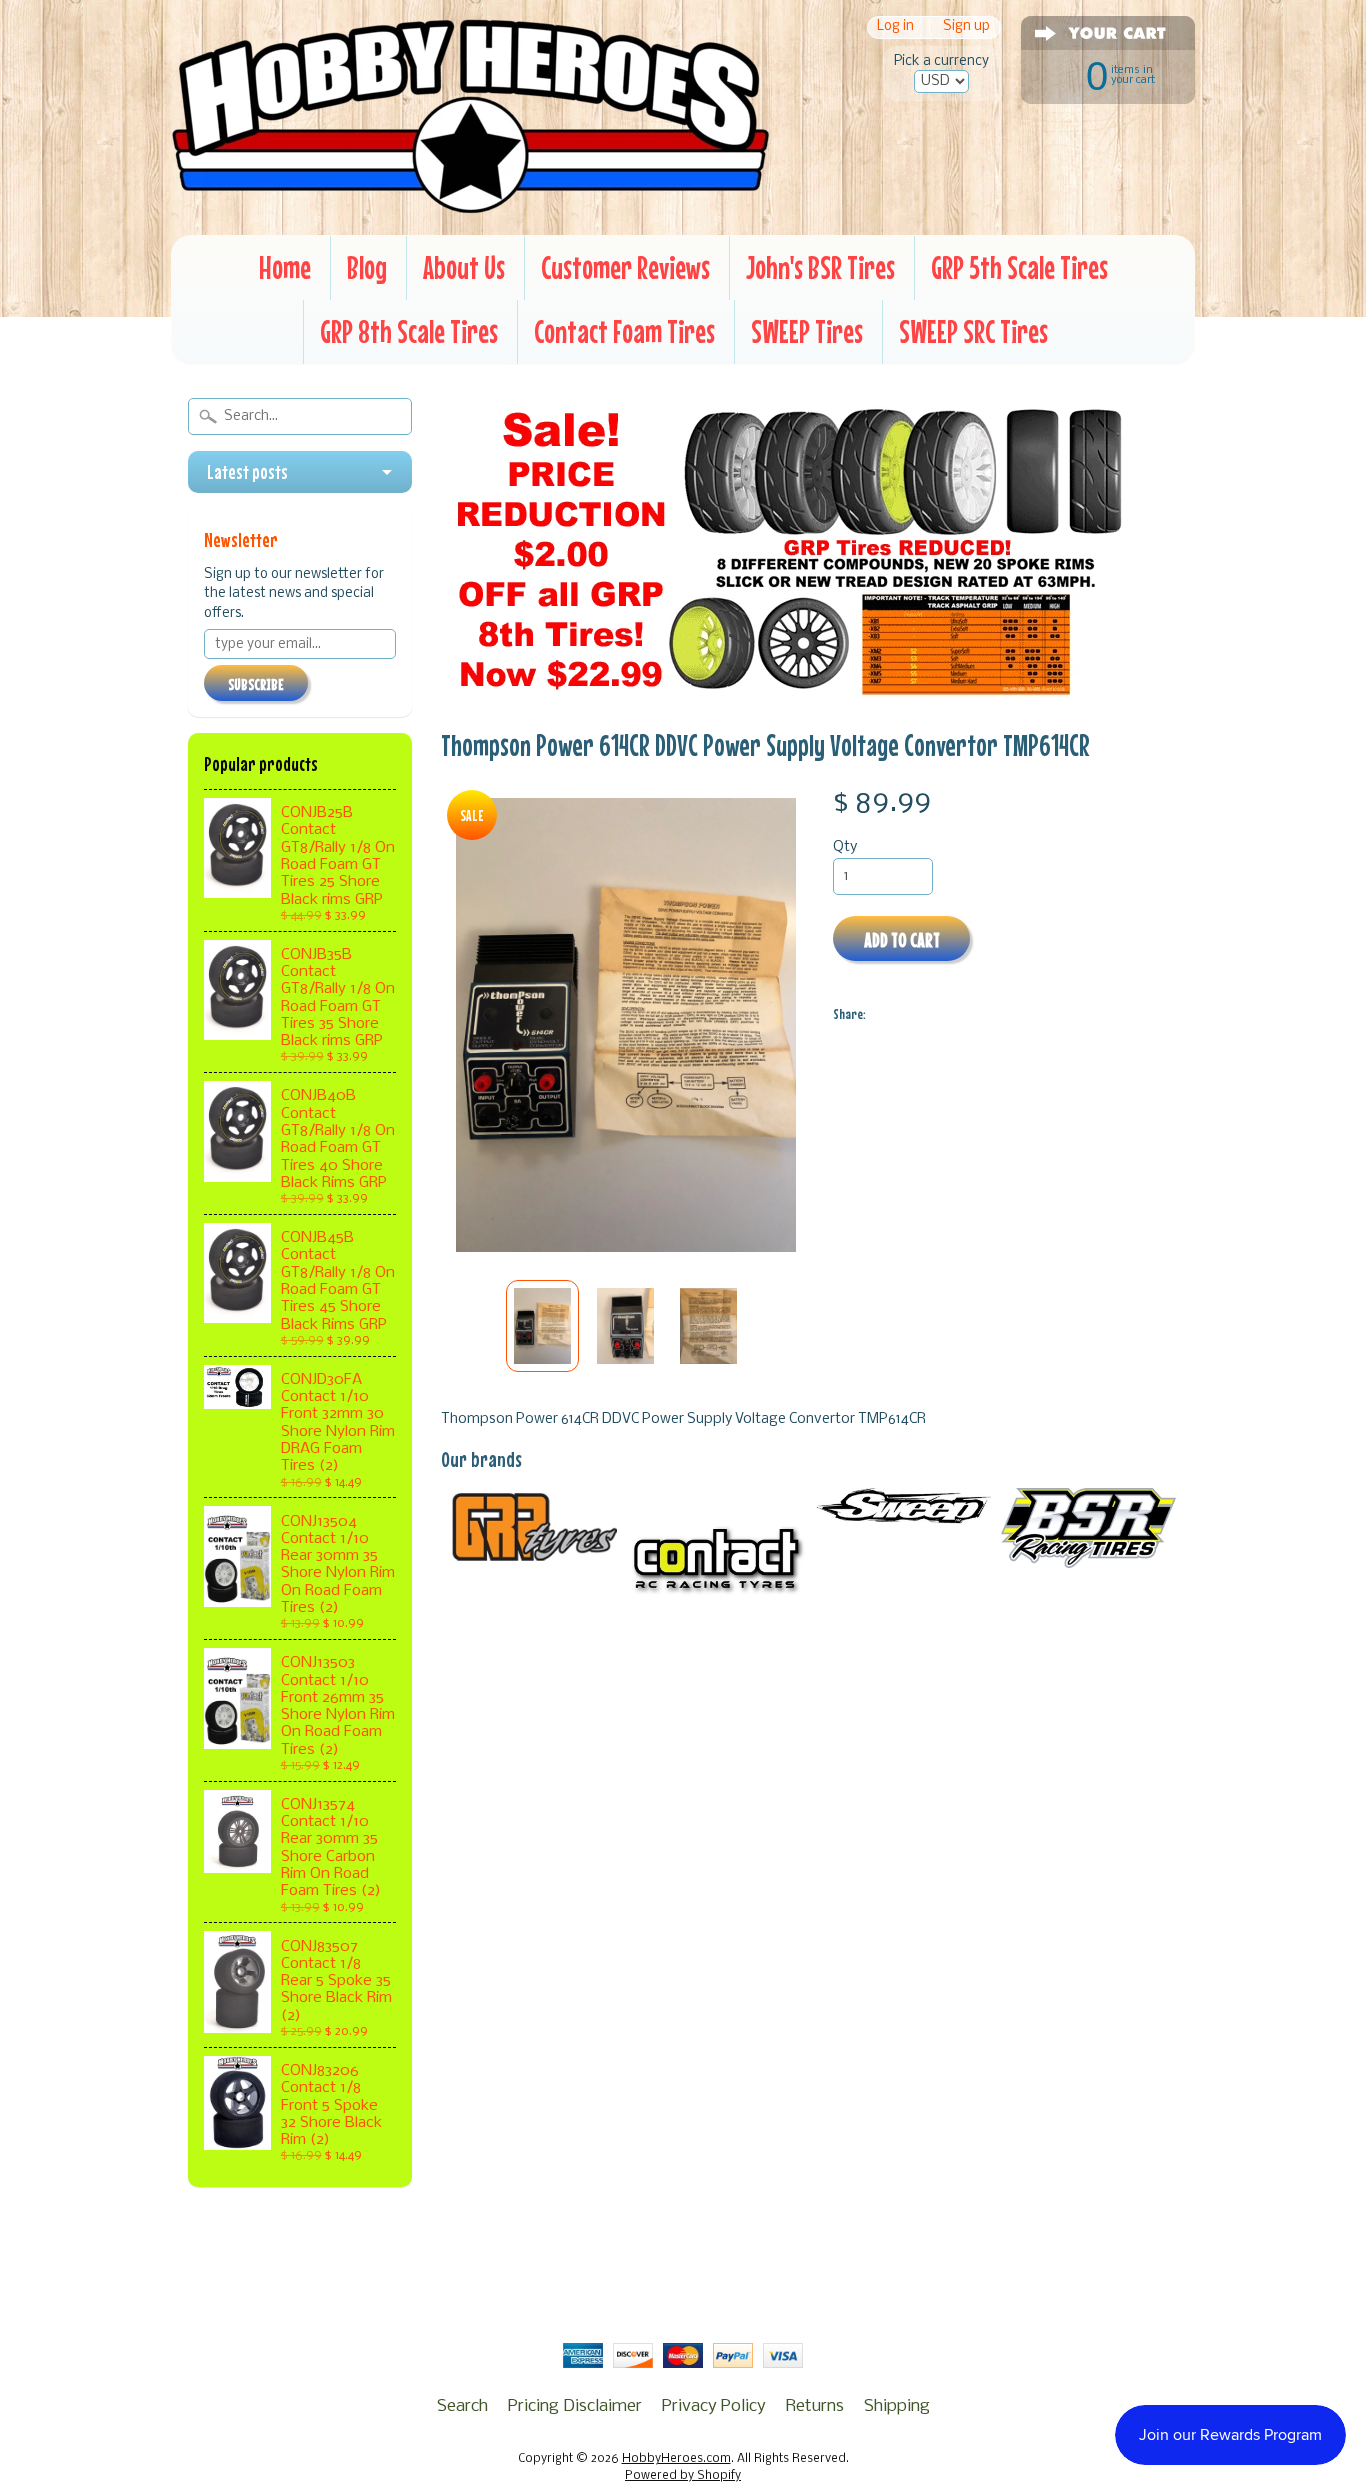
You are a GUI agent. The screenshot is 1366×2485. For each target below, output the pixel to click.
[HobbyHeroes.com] (470, 205)
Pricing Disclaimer (575, 2406)
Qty (845, 847)
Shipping (897, 2406)
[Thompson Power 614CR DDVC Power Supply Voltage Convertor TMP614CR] (542, 1326)
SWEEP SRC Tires (973, 331)
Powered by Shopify (683, 2476)
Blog (367, 267)
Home (285, 267)
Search (462, 2406)
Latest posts (247, 472)
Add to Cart (902, 939)
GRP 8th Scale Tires (409, 331)
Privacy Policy (714, 2406)
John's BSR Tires (820, 267)
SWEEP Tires (807, 331)
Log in (895, 27)
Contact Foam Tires (624, 331)
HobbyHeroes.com (676, 2459)
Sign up (966, 27)
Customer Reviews (625, 267)
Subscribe (256, 684)
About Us (464, 267)
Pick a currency (941, 61)
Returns (815, 2406)
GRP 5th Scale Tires (1019, 267)
